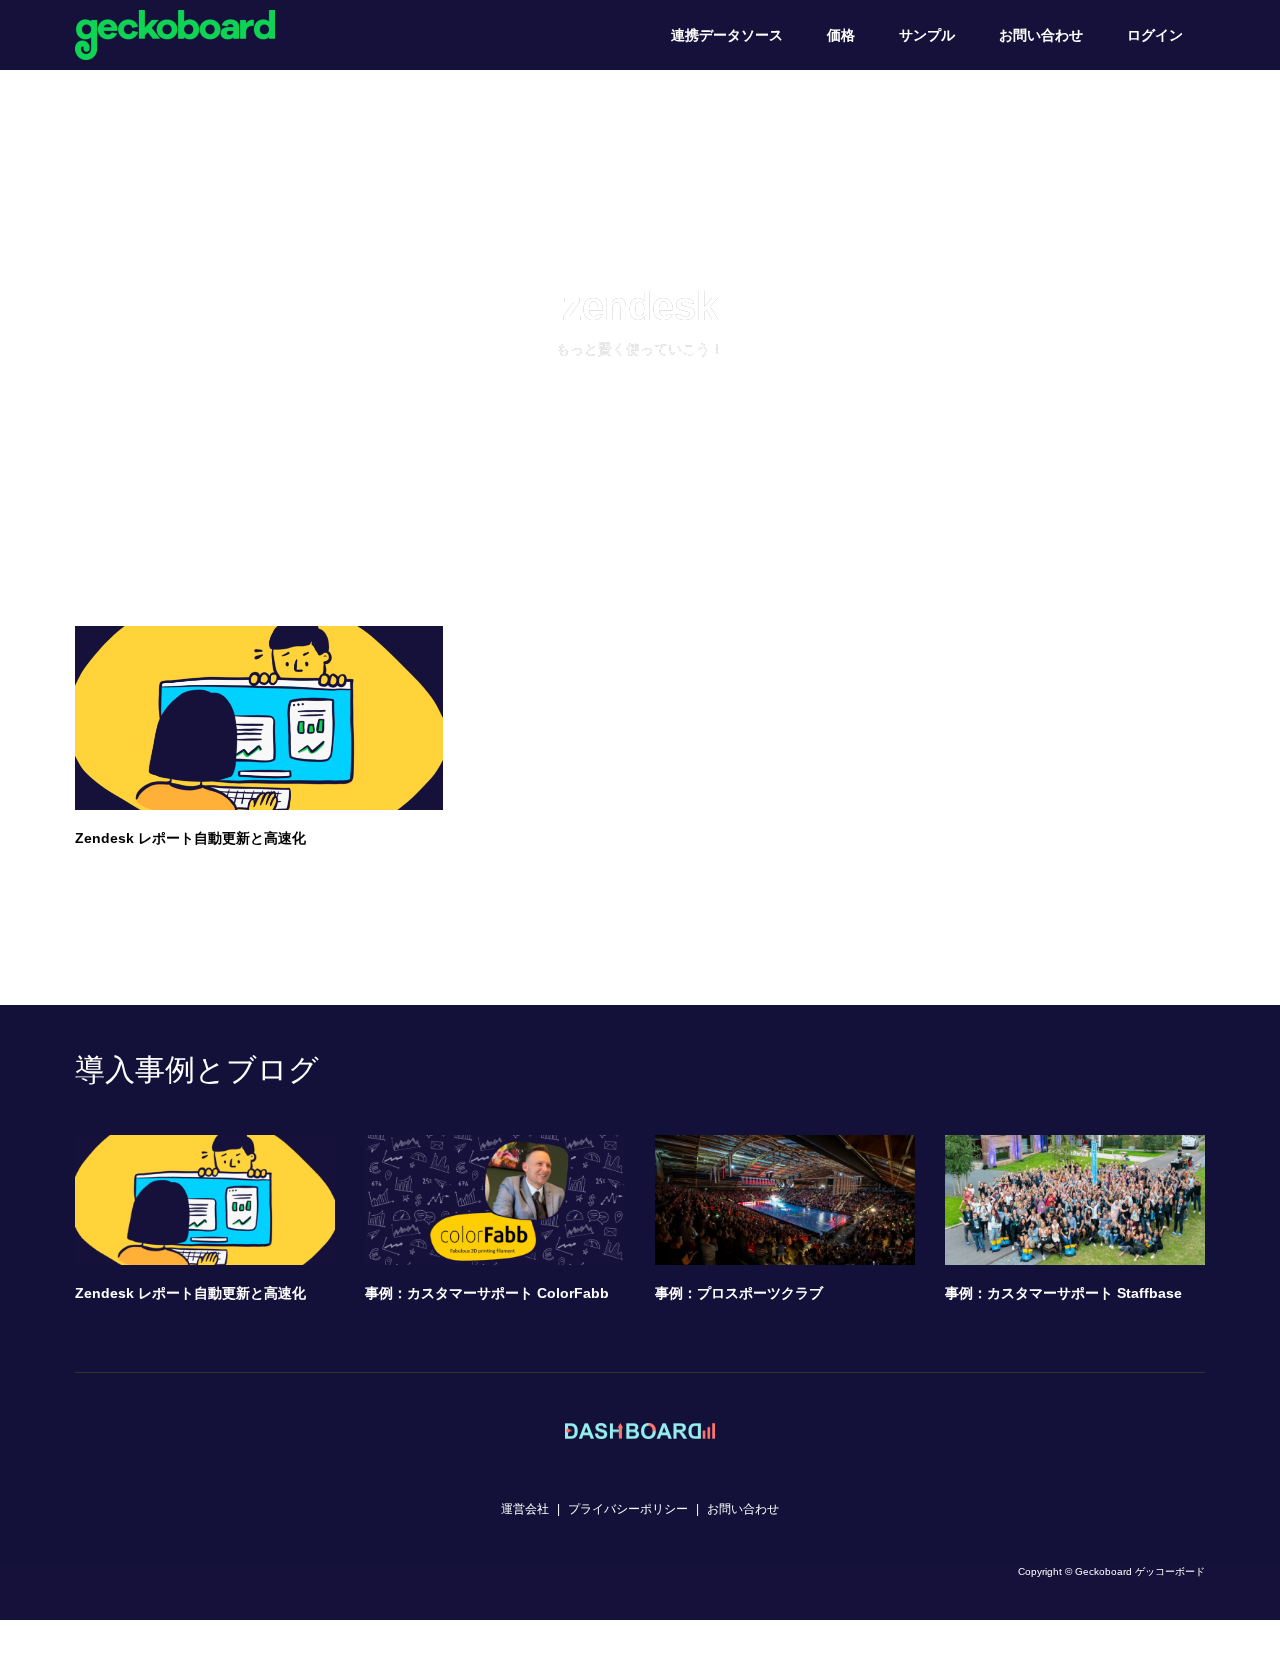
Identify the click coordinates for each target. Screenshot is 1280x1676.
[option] (655, 1224)
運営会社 (525, 1509)
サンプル (927, 35)
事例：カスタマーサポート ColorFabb (487, 1293)
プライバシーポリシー (628, 1509)
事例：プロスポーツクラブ (739, 1293)
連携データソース (727, 35)
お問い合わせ (1041, 35)
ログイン (1155, 35)
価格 (841, 35)
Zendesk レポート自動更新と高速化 (190, 838)
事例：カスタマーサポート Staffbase (1063, 1293)
